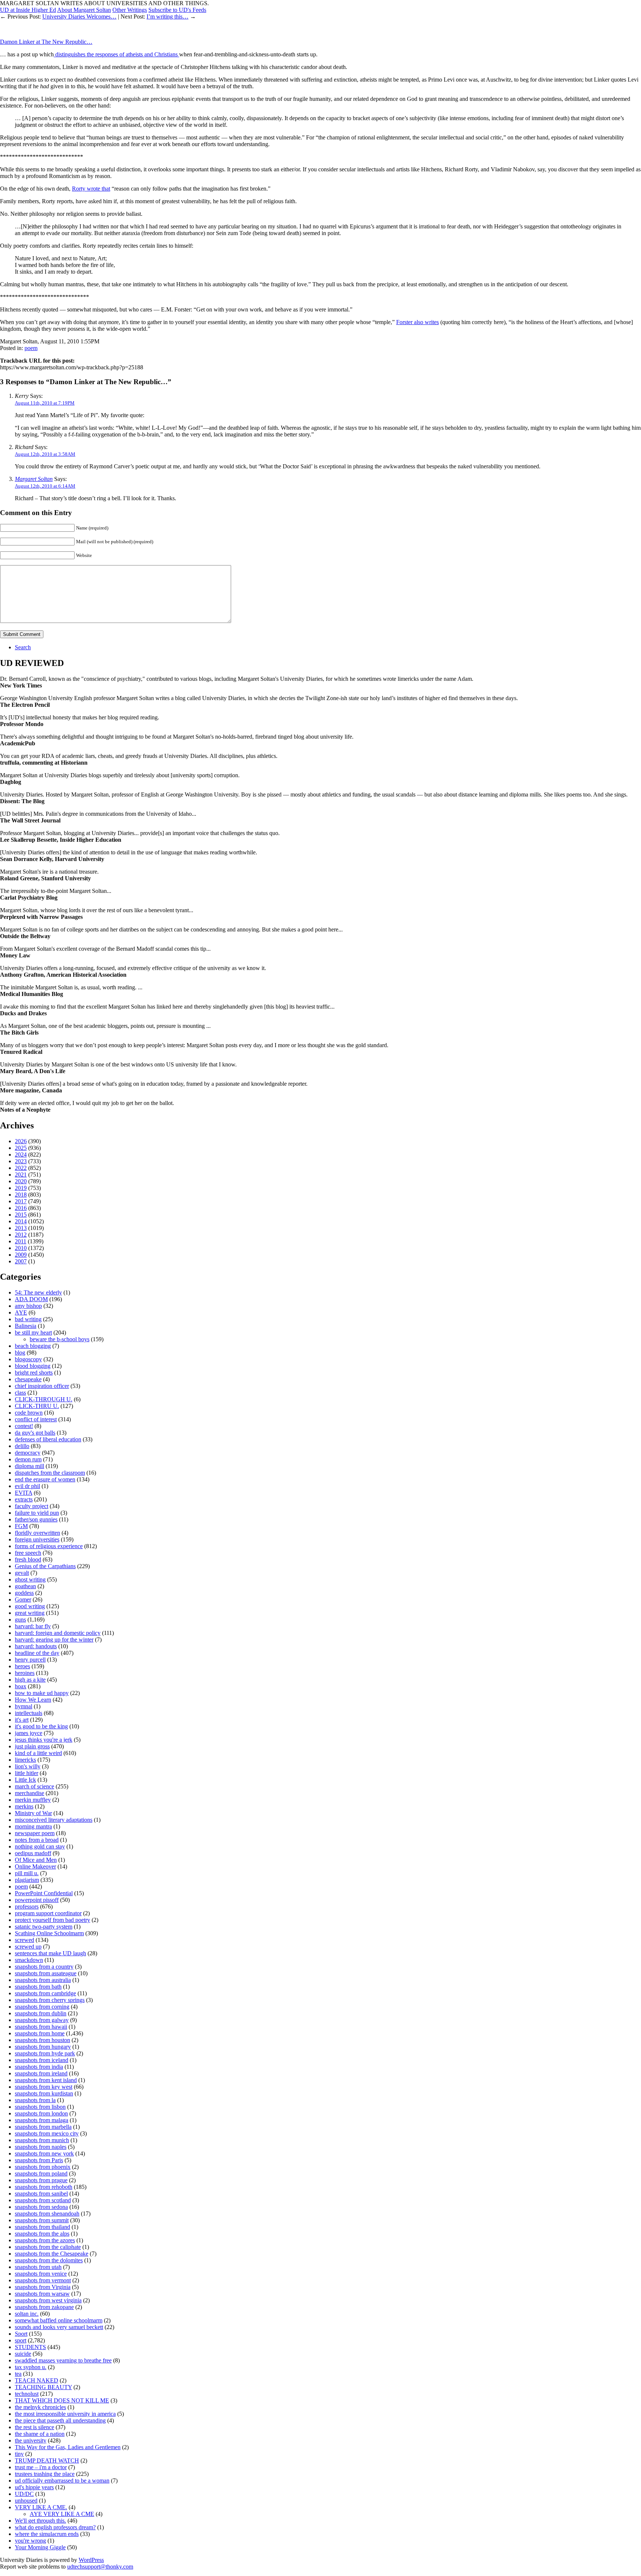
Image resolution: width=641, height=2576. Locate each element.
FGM (21, 1526)
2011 (21, 1241)
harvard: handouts (36, 1646)
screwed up (28, 1947)
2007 (21, 1261)
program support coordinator (48, 1913)
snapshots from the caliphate (48, 2247)
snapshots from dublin (41, 2013)
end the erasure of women (45, 1479)
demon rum (28, 1459)
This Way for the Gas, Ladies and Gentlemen (68, 2447)
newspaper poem (35, 1833)
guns (20, 1620)
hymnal (24, 1706)
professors (27, 1907)
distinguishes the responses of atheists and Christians (116, 54)
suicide (23, 2354)
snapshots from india (39, 2067)
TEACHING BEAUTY (43, 2387)
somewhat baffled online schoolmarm (59, 2320)
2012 (21, 1235)
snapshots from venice (41, 2274)
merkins (24, 1806)
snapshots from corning (42, 2007)
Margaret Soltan (34, 479)
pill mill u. (27, 1873)
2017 (21, 1201)
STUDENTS (30, 2347)
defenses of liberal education (48, 1439)
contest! (24, 1426)
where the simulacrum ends (47, 2534)
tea (18, 2374)
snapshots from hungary (43, 2047)
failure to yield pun (37, 1513)
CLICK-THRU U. (37, 1406)
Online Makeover (35, 1866)
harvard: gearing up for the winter (54, 1640)
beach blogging (33, 1346)
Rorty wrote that (91, 189)
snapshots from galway (42, 2020)
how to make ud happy (42, 1693)
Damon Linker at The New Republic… (46, 42)
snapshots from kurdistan (44, 2093)
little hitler (27, 1773)
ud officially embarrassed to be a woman (62, 2481)
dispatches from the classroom (50, 1473)
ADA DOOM (31, 1299)
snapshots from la (35, 2100)
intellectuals (29, 1713)
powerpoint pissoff (37, 1900)
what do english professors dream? (55, 2527)
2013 (21, 1228)
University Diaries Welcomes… (79, 17)
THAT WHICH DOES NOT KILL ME (62, 2400)
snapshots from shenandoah (47, 2214)
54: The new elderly (38, 1292)
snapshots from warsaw (42, 2294)
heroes (22, 1666)
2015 (21, 1215)
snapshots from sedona (41, 2207)
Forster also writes (418, 322)
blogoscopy (28, 1359)
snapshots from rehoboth (44, 2187)
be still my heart (33, 1332)
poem (31, 348)
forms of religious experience (49, 1546)
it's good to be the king (41, 1726)
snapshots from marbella (43, 2127)
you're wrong (30, 2541)
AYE (21, 1312)
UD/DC (24, 2494)
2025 (21, 1148)
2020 (21, 1181)
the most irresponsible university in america (65, 2414)
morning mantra (33, 1826)
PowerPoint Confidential (44, 1893)
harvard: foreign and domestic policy (58, 1633)
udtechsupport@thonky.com (100, 2567)
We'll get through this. (40, 2521)
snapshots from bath (38, 1987)
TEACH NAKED (37, 2380)
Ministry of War (33, 1813)
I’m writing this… (167, 17)
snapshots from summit (42, 2220)
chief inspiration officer (42, 1386)
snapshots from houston (42, 2040)
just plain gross (32, 1746)
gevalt (22, 1573)
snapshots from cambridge (45, 1993)
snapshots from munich (42, 2140)
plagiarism (27, 1880)
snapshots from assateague (46, 1973)
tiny (19, 2454)
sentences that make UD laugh (50, 1953)
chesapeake (28, 1379)
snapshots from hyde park (45, 2053)
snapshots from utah (38, 2267)
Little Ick (25, 1780)
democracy (28, 1453)
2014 (21, 1221)
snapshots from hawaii (41, 2027)
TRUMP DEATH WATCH (47, 2460)
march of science (34, 1786)
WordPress (91, 2560)
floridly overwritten (37, 1533)
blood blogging (33, 1366)
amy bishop (28, 1306)
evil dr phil (27, 1486)
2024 (21, 1155)
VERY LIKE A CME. (41, 2507)
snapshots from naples (41, 2147)
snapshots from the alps (42, 2234)
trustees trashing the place (45, 2474)
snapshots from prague (41, 2180)
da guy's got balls (35, 1433)
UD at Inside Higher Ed (28, 10)
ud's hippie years (34, 2487)
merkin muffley (33, 1800)
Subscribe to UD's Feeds (177, 10)
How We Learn (33, 1700)
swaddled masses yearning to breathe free (63, 2360)
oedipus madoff (33, 1853)
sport (21, 2340)
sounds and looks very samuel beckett (59, 2327)
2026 (21, 1141)
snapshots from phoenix (43, 2167)
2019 (21, 1188)
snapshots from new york (44, 2153)
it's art (22, 1720)
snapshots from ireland (41, 2073)
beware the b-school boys (60, 1339)
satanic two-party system (44, 1927)
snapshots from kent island (46, 2080)
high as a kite (30, 1680)
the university (31, 2440)
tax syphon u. (31, 2367)
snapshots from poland (41, 2173)
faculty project (32, 1506)
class (20, 1393)
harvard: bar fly (33, 1626)
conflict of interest (36, 1419)
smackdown (29, 1960)
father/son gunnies (36, 1519)
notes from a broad (37, 1840)
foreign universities (37, 1539)
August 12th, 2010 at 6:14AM (45, 486)
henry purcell (30, 1660)
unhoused (26, 2501)
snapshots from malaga (42, 2120)
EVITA (24, 1493)
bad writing (28, 1319)
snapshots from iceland (42, 2060)
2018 (21, 1195)
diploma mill (29, 1466)
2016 (21, 1208)
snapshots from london (41, 2113)
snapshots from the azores (45, 2240)
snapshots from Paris (39, 2160)
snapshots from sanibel (41, 2194)
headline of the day (37, 1653)
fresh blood (28, 1559)
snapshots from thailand (42, 2227)
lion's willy (28, 1766)
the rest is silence (34, 2427)
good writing (30, 1606)
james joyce (29, 1733)
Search (23, 647)
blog (20, 1353)
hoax (21, 1686)
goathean (25, 1586)
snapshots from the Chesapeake (52, 2254)
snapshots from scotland (43, 2200)
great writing (30, 1613)
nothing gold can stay (40, 1846)
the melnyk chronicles (40, 2407)
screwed (24, 1940)
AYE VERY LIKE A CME (62, 2514)
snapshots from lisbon (40, 2107)
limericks (25, 1760)
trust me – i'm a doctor (41, 2467)
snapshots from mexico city (47, 2133)
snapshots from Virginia (43, 2287)
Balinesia (26, 1326)
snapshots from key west (44, 2087)
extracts (24, 1499)
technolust (27, 2394)
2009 (21, 1255)
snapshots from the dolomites (49, 2260)
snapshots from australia (43, 1980)
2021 (21, 1175)
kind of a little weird (38, 1753)
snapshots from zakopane (44, 2307)
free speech (28, 1553)
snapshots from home (40, 2033)
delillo (22, 1446)
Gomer (23, 1599)
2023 (21, 1161)
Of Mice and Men (36, 1860)
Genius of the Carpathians (45, 1566)
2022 (21, 1168)
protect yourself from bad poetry (52, 1920)
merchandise (29, 1793)
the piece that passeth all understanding (60, 2420)
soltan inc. (27, 2314)
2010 (21, 1248)
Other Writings (130, 10)
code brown (29, 1413)
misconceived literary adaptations (54, 1820)
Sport (21, 2334)
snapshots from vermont (43, 2280)
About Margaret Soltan (84, 10)
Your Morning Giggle (40, 2547)
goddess (24, 1593)
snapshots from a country (44, 1967)
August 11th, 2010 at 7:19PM (45, 403)
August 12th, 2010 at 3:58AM (45, 454)
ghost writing (30, 1579)
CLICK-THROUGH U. (44, 1399)
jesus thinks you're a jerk (44, 1740)
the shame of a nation (40, 2434)
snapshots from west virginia (48, 2300)
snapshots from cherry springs (50, 2000)
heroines (25, 1673)
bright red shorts (34, 1373)
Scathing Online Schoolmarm (49, 1933)
